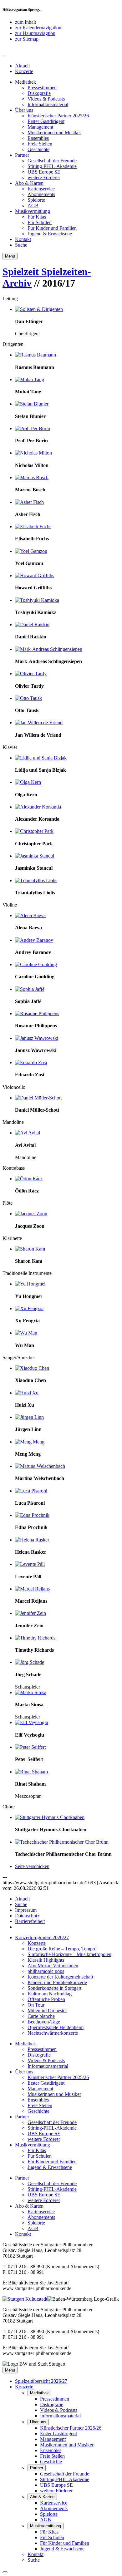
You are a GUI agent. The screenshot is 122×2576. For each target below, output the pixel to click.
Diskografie (39, 93)
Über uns (24, 110)
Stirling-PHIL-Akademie (52, 166)
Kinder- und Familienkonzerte (57, 1982)
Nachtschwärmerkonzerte (53, 2033)
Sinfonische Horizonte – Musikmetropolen (69, 1954)
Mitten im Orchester (47, 2011)
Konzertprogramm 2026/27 (42, 1937)
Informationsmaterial (48, 104)
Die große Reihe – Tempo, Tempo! (62, 1949)
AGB (33, 206)
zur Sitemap (27, 39)
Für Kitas (37, 217)
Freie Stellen (40, 144)
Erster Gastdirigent (46, 121)
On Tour (36, 2005)
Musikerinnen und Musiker (54, 133)
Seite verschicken (32, 1866)
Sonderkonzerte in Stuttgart (54, 1988)
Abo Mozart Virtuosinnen (53, 1966)
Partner (22, 155)
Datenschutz (27, 1916)
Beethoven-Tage (44, 2022)
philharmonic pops (46, 1971)
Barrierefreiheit (30, 1921)
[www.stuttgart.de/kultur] (25, 2299)
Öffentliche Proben (46, 1999)
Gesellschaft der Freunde (52, 161)
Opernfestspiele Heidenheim (56, 2027)
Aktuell (22, 66)
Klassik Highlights (46, 1960)
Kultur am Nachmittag (50, 1994)
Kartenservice (41, 189)
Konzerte (24, 71)
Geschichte (38, 149)
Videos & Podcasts (46, 99)
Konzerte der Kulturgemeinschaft (60, 1977)
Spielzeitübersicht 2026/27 (41, 2381)
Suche (21, 245)
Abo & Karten (29, 183)
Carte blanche (41, 2016)
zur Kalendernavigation (38, 28)
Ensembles (38, 138)
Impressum (26, 1910)
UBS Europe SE (44, 172)
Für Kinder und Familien (52, 228)
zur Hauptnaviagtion (35, 33)
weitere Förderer (44, 177)
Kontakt (23, 239)
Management (40, 127)
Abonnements (41, 194)
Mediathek (25, 82)
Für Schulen (40, 222)
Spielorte (36, 200)
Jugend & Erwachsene (50, 234)
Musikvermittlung (33, 211)
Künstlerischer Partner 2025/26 (58, 116)
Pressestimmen (42, 88)
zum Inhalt (25, 22)
